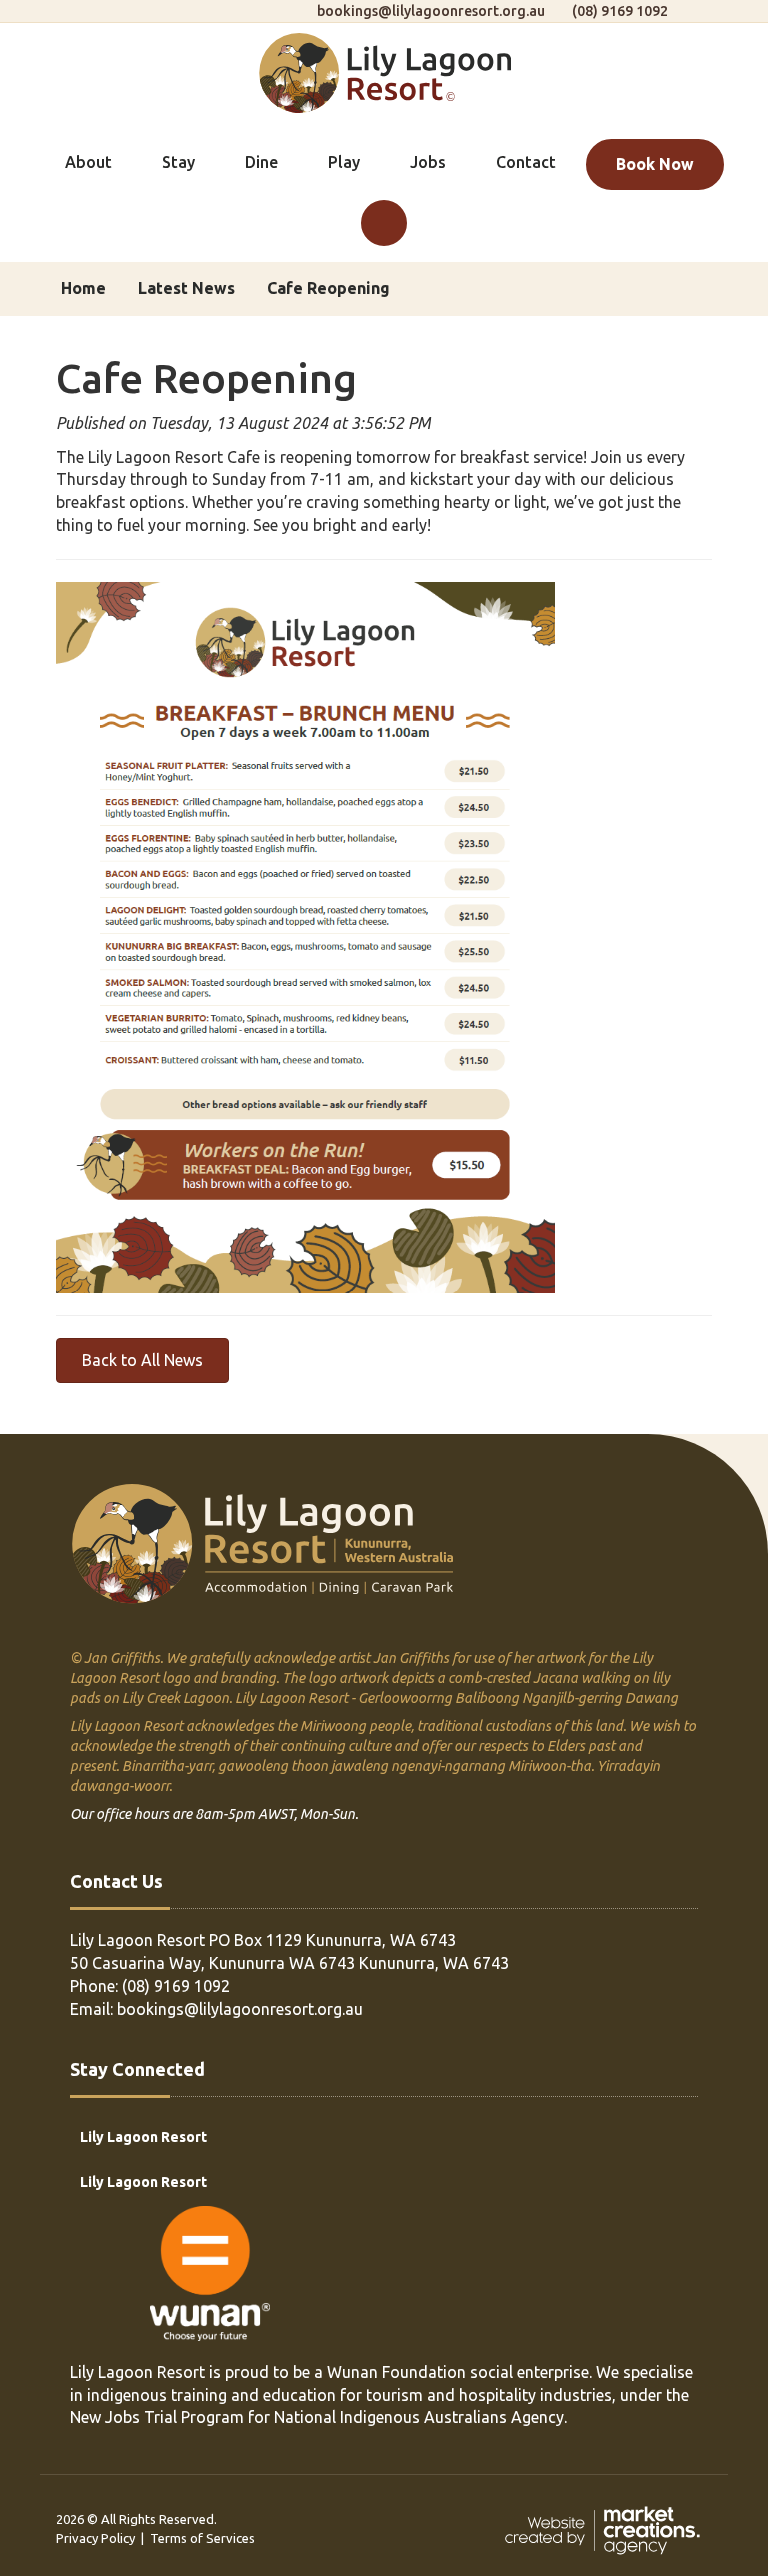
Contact (526, 162)
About (88, 162)
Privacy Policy (95, 2538)
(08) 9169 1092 (620, 11)
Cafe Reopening (328, 288)
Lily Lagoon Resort (143, 2137)
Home (83, 288)
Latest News (186, 288)
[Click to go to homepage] (384, 71)
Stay (178, 162)
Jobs (428, 162)
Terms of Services (202, 2538)
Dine (261, 162)
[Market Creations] (607, 2529)
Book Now (655, 164)
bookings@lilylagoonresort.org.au (431, 11)
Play (344, 162)
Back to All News (142, 1360)
